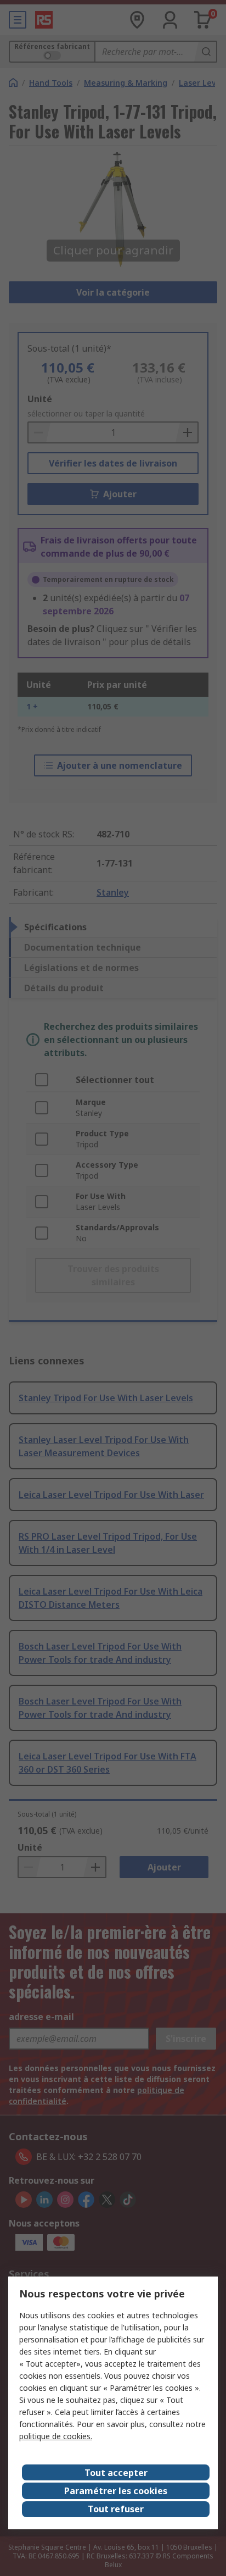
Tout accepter (116, 2473)
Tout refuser (116, 2509)
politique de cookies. (56, 2436)
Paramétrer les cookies (116, 2491)
